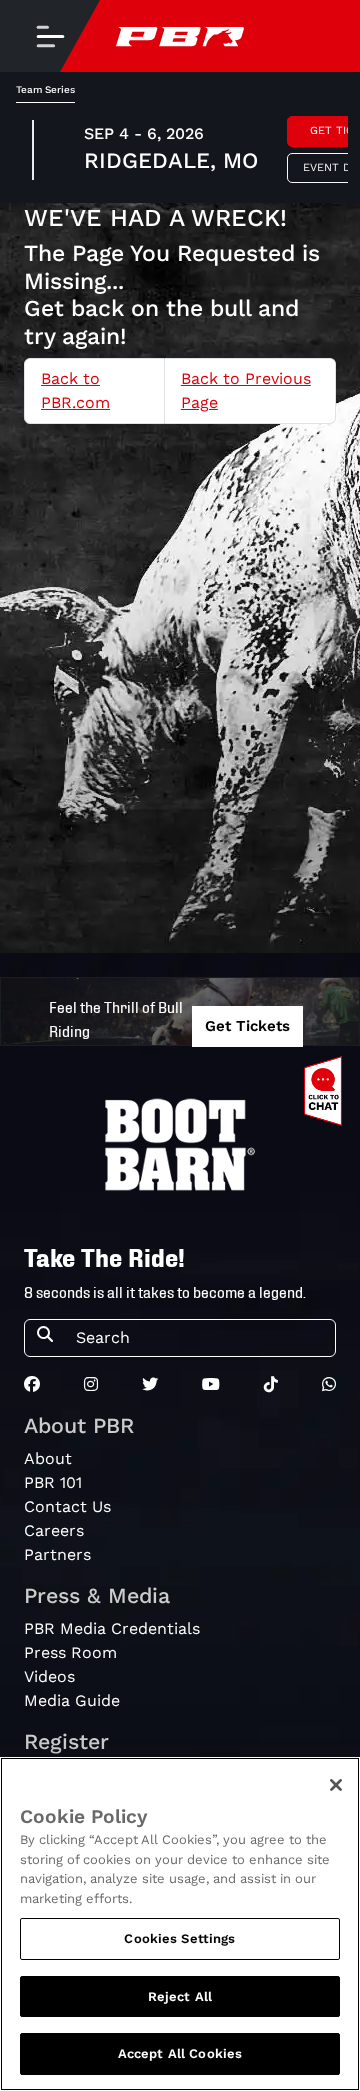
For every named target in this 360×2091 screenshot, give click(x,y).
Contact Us (67, 1506)
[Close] (336, 1785)
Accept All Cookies (180, 2053)
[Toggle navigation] (50, 36)
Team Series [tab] (45, 89)
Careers (54, 1530)
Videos (49, 1676)
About (48, 1458)
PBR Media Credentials (112, 1628)
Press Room (70, 1652)
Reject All (180, 1996)
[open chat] (327, 1091)
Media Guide (72, 1700)
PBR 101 (53, 1482)
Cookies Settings (179, 1938)
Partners (57, 1554)
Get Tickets (247, 1026)
